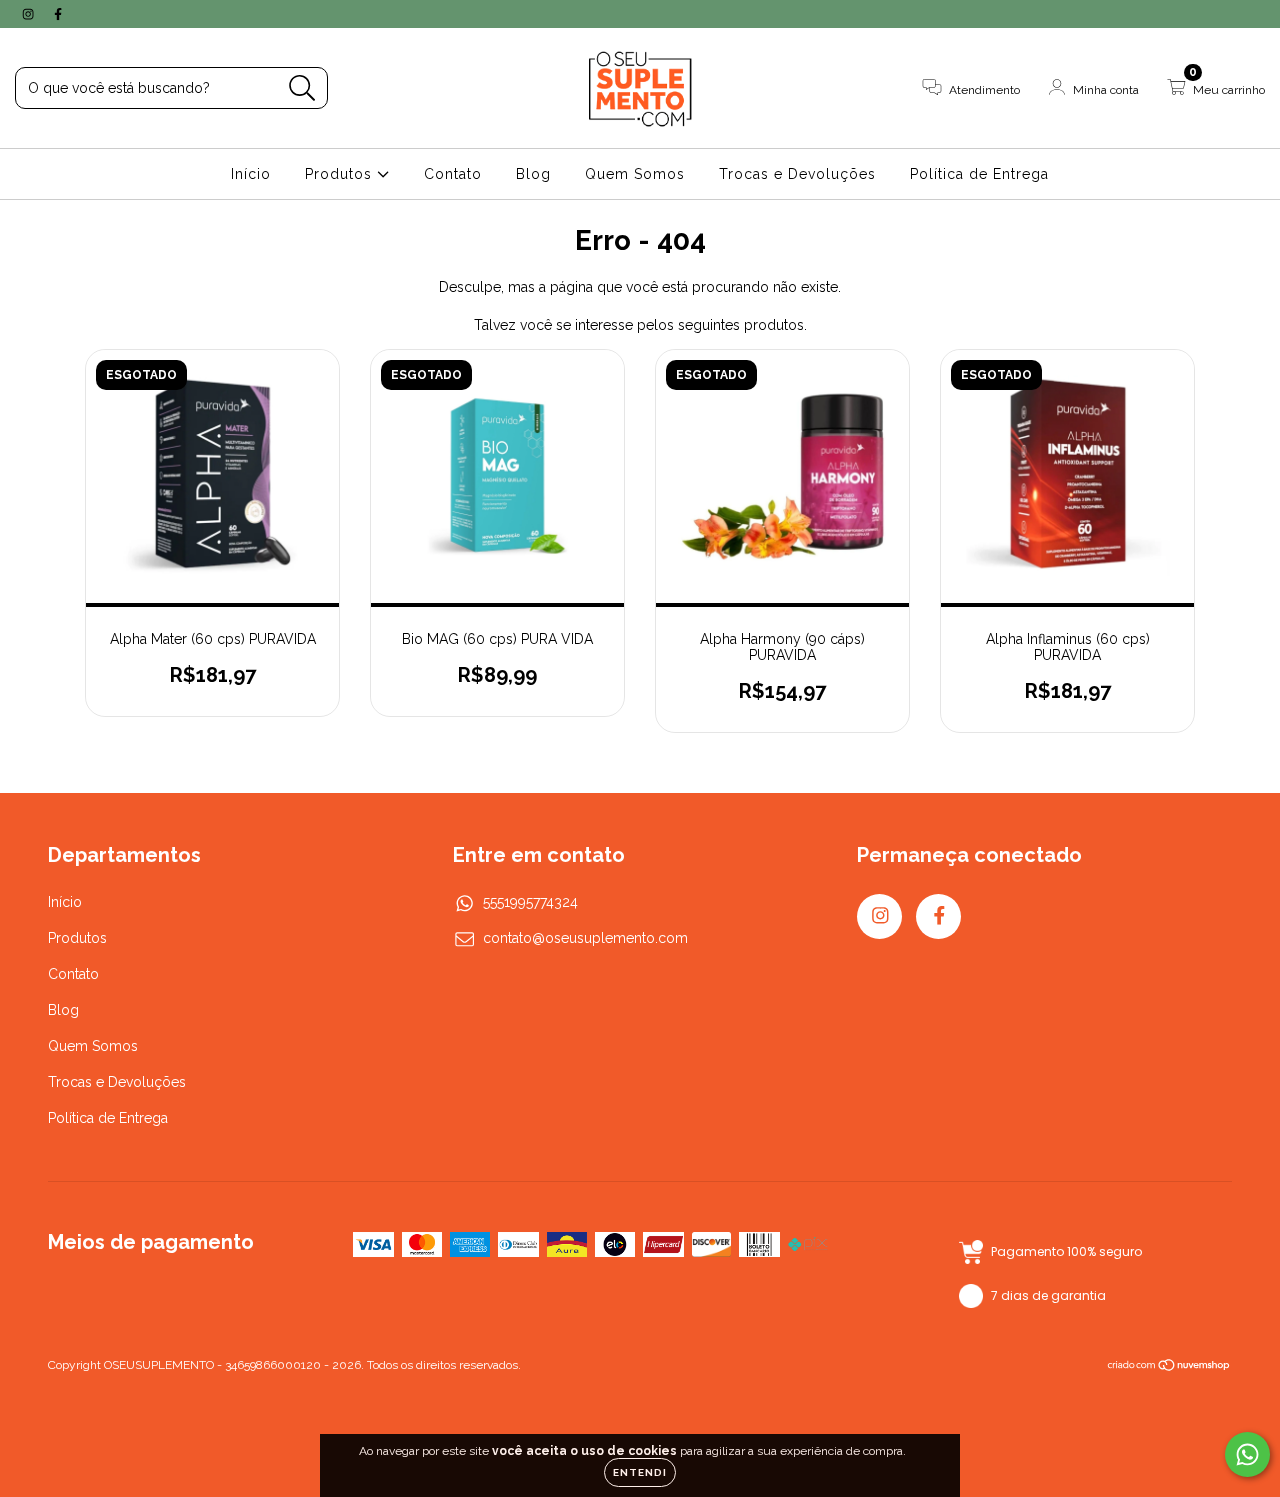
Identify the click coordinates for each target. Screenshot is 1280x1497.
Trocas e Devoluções (797, 174)
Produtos (341, 174)
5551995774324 (530, 902)
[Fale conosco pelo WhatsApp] (1247, 1454)
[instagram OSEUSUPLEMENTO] (30, 14)
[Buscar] (302, 88)
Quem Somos (635, 174)
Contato (453, 174)
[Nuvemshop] (1169, 1367)
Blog (533, 174)
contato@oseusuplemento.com (585, 938)
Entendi (640, 1472)
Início (251, 174)
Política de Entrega (979, 174)
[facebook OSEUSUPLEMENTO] (58, 14)
